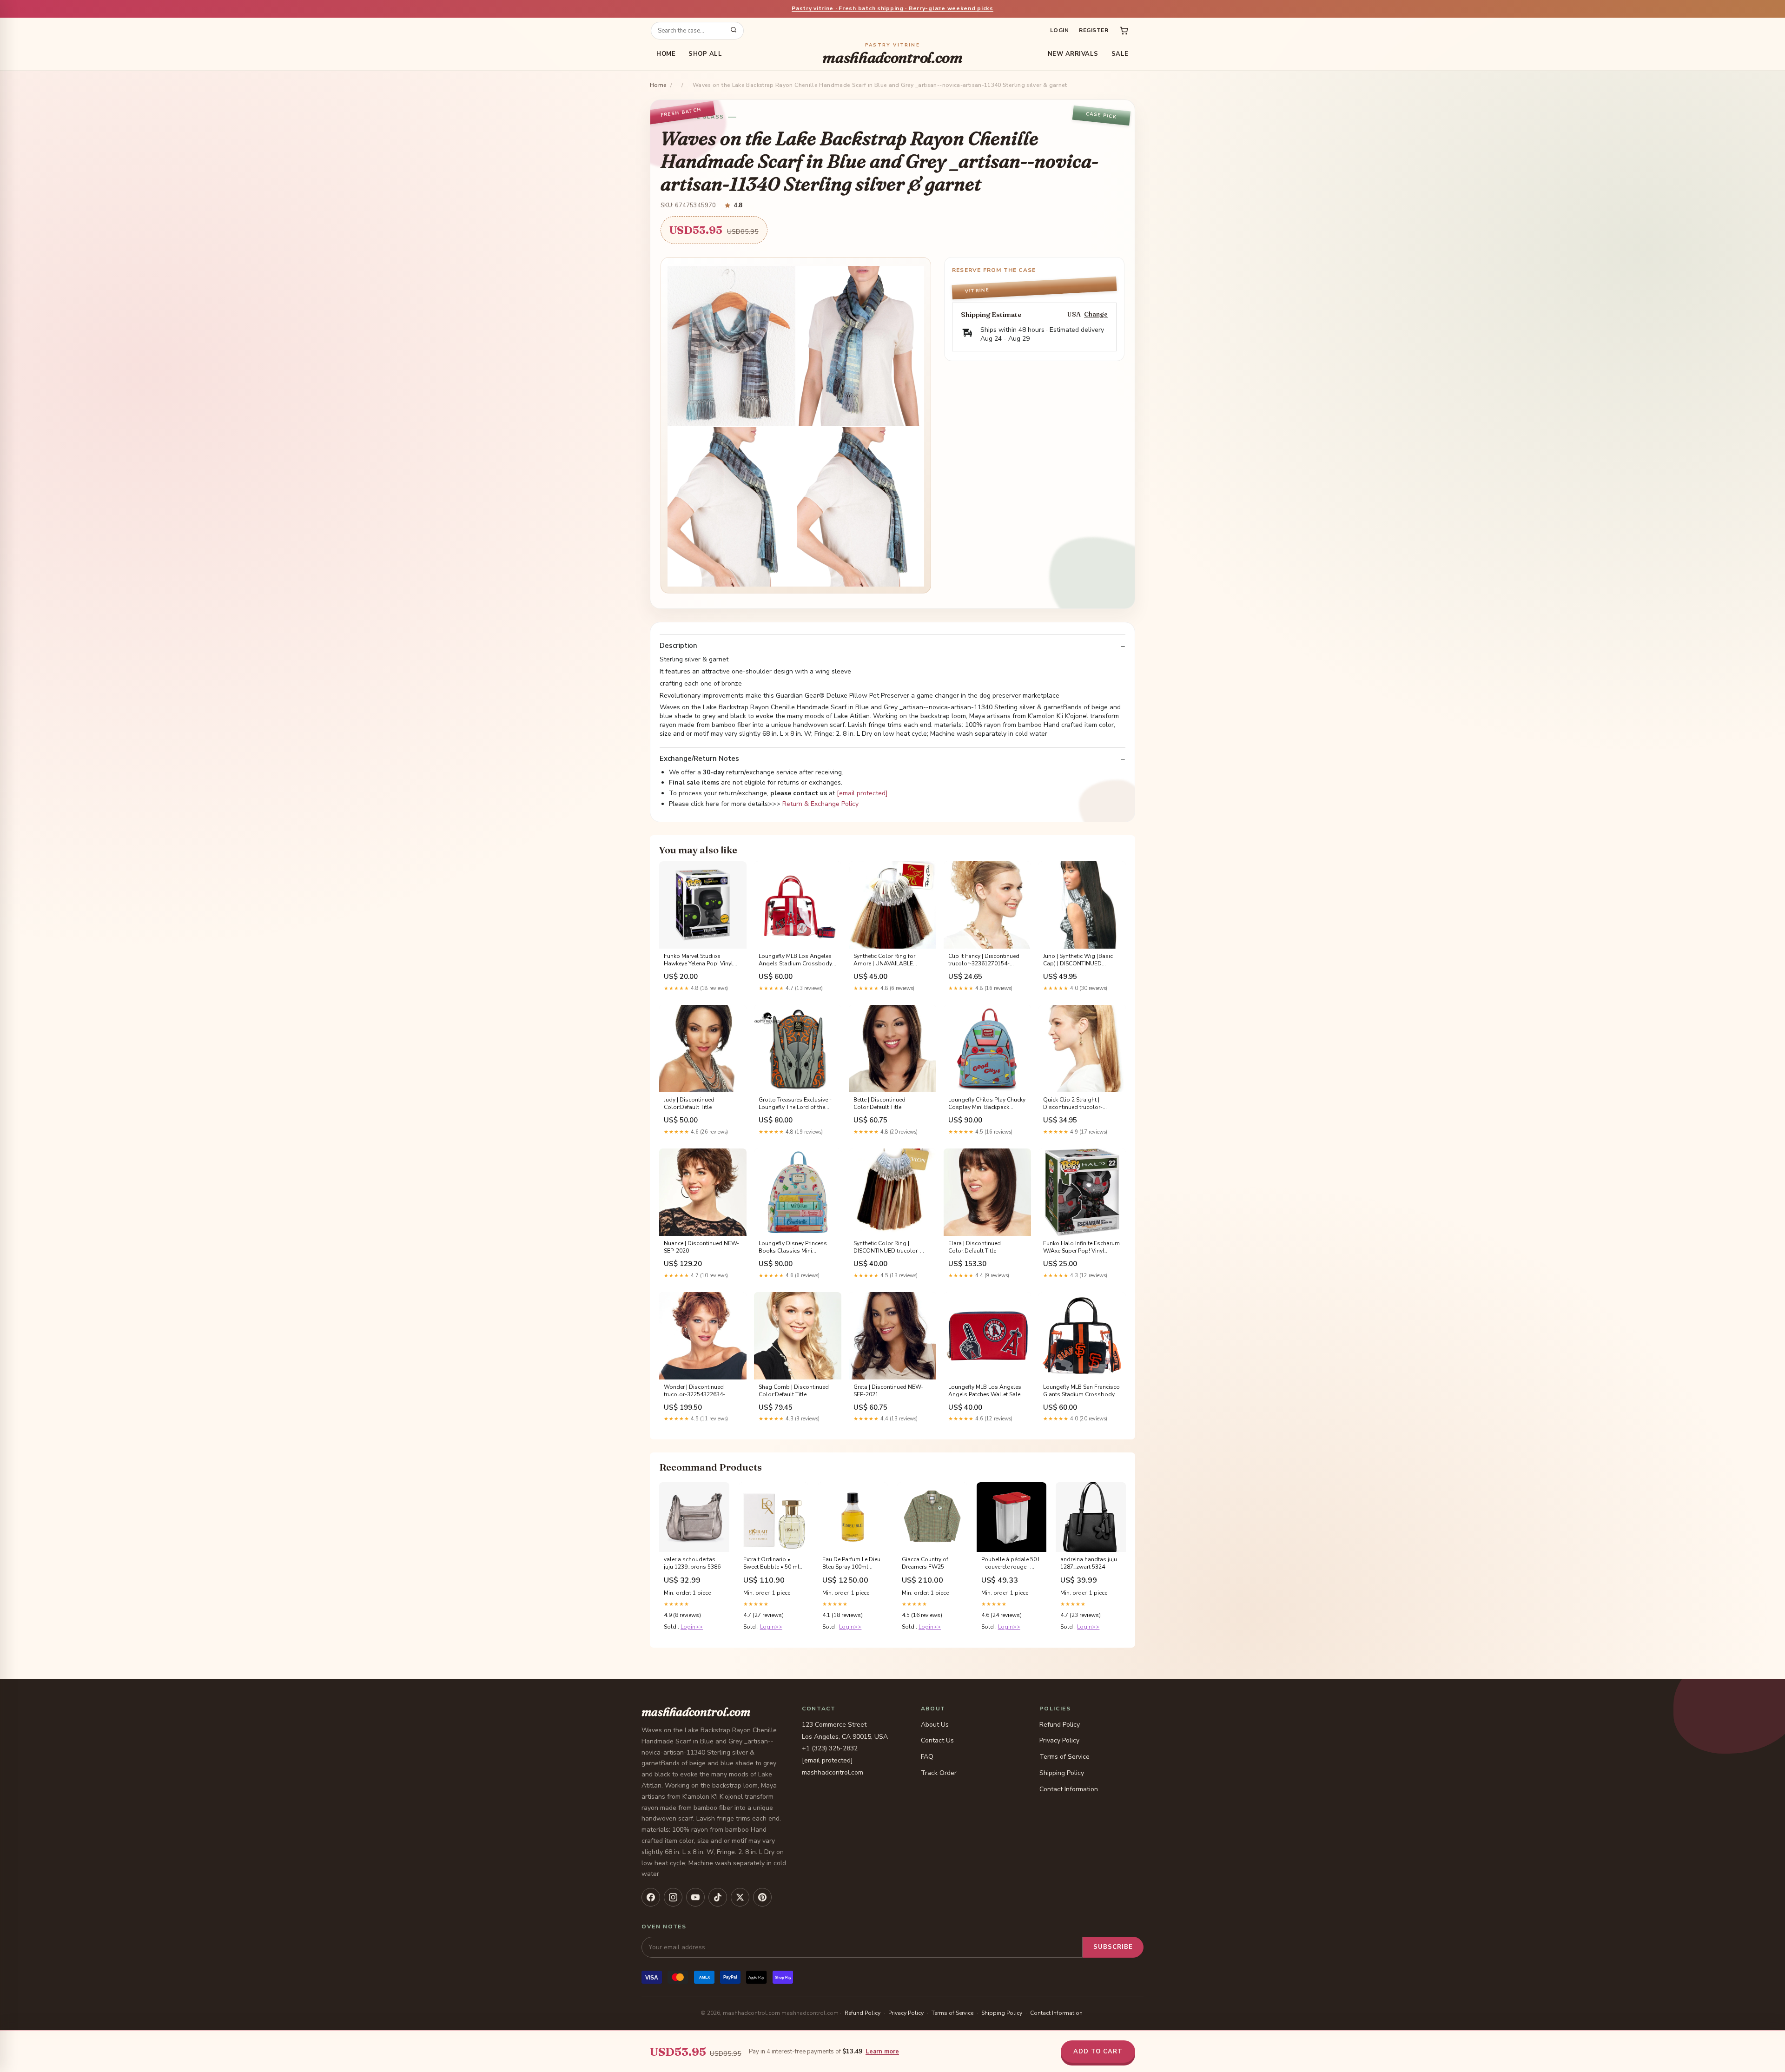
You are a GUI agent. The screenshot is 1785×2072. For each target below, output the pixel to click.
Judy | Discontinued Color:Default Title (689, 1103)
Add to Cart (1098, 2052)
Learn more (882, 2052)
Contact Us (937, 1740)
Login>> (692, 1627)
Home (666, 54)
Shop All (705, 54)
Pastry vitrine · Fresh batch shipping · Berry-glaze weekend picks (892, 8)
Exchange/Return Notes (699, 759)
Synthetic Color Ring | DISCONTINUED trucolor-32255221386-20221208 (887, 1247)
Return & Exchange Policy (820, 804)
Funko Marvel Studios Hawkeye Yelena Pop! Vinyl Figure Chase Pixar (698, 960)
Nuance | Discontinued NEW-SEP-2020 (701, 1247)
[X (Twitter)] (740, 1897)
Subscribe (1113, 1947)
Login (1059, 30)
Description (678, 646)
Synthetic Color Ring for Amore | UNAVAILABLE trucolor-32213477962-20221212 (884, 960)
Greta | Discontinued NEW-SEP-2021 (888, 1391)
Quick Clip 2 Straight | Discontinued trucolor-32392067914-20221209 (1075, 1104)
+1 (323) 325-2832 (830, 1748)
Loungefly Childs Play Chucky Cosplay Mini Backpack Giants (987, 1104)
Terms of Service (1064, 1757)
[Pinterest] (762, 1897)
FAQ (927, 1757)
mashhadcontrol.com (892, 54)
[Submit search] (734, 31)
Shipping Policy (1062, 1773)
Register (1094, 30)
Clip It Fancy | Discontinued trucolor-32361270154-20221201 (984, 960)
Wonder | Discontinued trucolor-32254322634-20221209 (694, 1391)
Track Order (939, 1773)
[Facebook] (651, 1897)
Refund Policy (1060, 1725)
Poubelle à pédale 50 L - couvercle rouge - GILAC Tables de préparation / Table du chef (1011, 1564)
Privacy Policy (1059, 1740)
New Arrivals (1073, 54)
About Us (935, 1725)
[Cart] (1124, 31)
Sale (1120, 54)
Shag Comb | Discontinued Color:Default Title (794, 1391)
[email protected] (862, 793)
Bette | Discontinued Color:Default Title (879, 1103)
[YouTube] (695, 1897)
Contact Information (1069, 1789)
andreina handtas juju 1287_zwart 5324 (1089, 1563)
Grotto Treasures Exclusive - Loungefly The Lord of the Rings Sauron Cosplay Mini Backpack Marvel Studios (795, 1104)
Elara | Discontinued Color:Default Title (975, 1247)
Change (1096, 314)
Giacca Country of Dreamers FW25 (925, 1563)
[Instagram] (673, 1897)
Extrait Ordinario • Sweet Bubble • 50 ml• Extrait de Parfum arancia (773, 1564)
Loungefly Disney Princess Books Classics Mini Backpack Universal (793, 1247)
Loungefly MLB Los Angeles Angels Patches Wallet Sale (985, 1391)
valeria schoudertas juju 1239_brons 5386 (692, 1563)
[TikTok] (718, 1897)
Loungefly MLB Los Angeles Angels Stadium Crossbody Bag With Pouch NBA (795, 960)
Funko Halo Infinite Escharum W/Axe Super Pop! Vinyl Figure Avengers (1081, 1247)
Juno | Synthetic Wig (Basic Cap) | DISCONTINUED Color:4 (1078, 960)
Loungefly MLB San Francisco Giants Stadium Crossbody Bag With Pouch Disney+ (1081, 1391)
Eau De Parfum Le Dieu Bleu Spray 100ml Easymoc (851, 1564)
